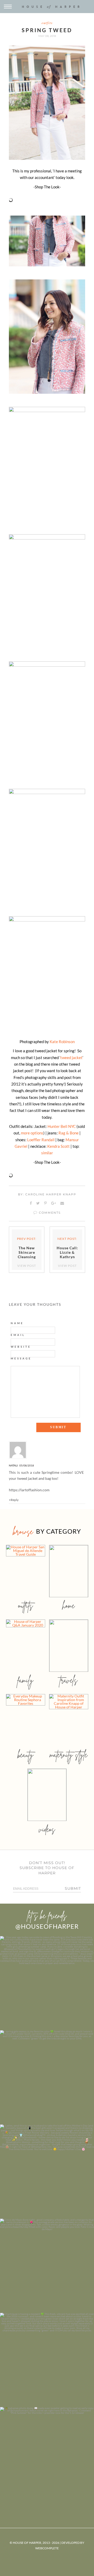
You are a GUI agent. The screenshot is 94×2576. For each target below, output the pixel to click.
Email (18, 1335)
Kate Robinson (62, 1042)
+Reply (14, 1500)
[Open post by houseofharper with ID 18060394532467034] (47, 2077)
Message (21, 1358)
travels (69, 1680)
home (69, 1605)
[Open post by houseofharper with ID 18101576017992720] (47, 2360)
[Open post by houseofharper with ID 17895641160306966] (47, 2454)
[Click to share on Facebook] (31, 1203)
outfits (47, 23)
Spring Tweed (47, 30)
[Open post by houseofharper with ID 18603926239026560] (47, 1983)
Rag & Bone (69, 1133)
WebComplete (47, 2548)
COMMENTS (49, 1213)
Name (17, 1323)
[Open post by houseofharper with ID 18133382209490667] (47, 2172)
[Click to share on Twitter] (38, 1203)
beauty (26, 1755)
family (25, 1680)
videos (47, 1829)
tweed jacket (71, 1058)
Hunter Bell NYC (61, 1126)
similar (47, 1153)
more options (32, 1133)
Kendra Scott (58, 1146)
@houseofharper (47, 1926)
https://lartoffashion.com (29, 1490)
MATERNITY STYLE (69, 1755)
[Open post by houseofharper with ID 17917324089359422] (47, 2266)
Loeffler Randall (41, 1140)
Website (21, 1347)
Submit (73, 1888)
